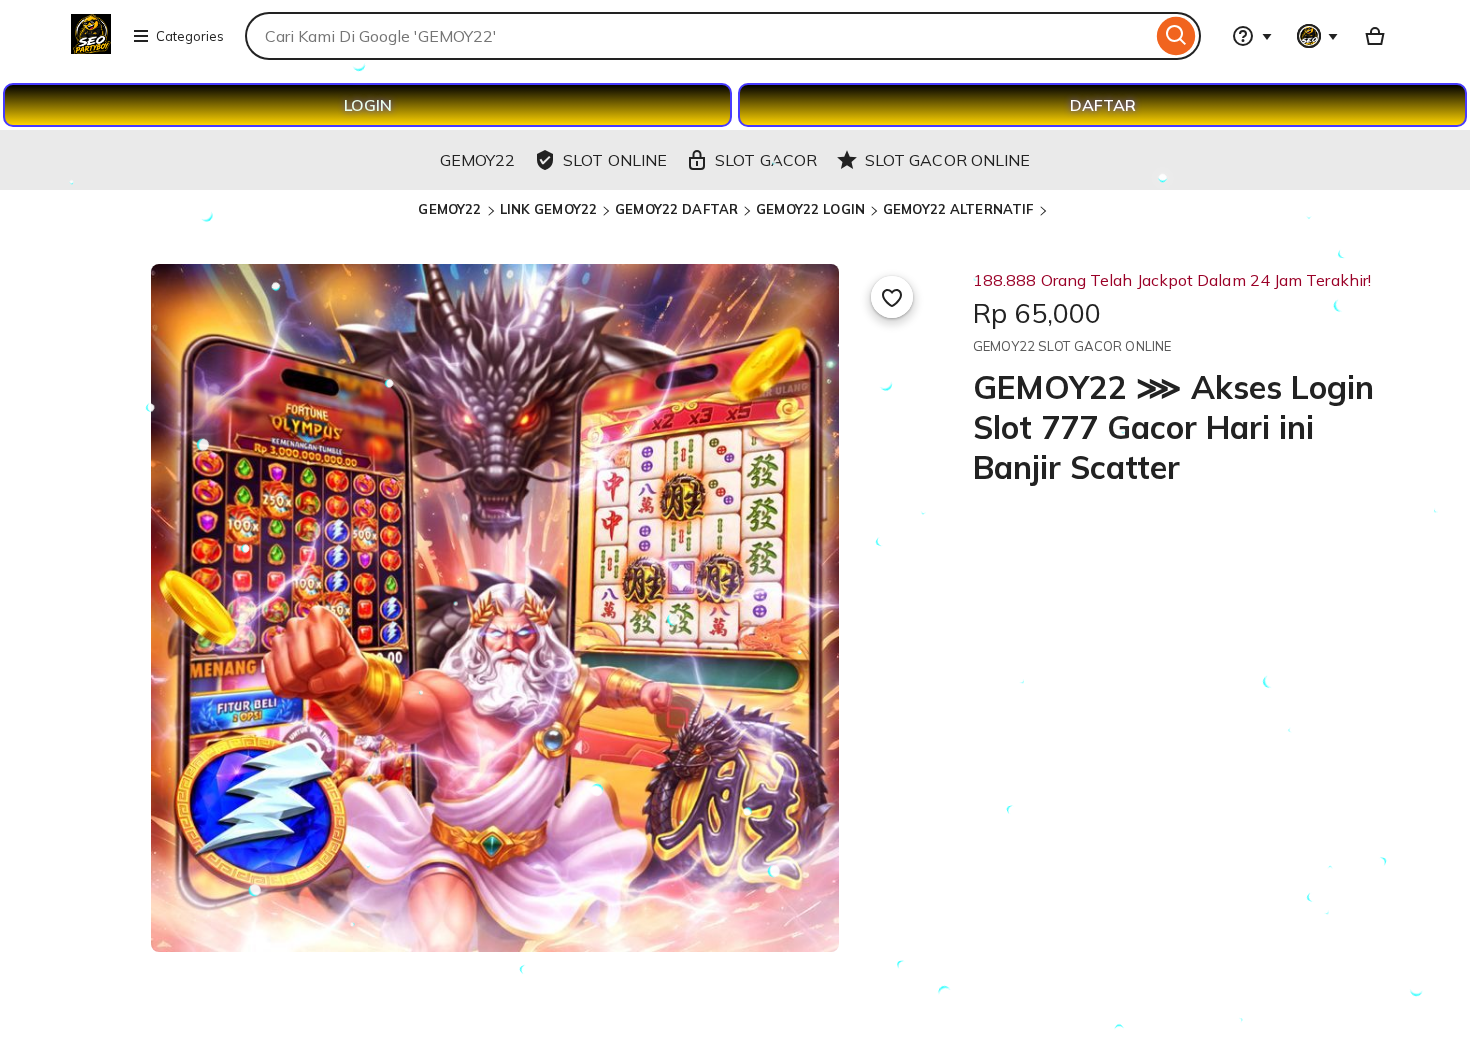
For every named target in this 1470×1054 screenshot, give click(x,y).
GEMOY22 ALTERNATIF (958, 209)
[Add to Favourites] (892, 297)
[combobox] (698, 36)
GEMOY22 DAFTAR (676, 209)
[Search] (1176, 36)
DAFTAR (1103, 105)
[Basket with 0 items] (1375, 36)
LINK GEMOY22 (549, 209)
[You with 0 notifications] (1318, 36)
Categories (190, 36)
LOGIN (368, 105)
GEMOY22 (449, 209)
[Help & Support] (1252, 36)
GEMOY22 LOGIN (810, 209)
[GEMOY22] (91, 48)
